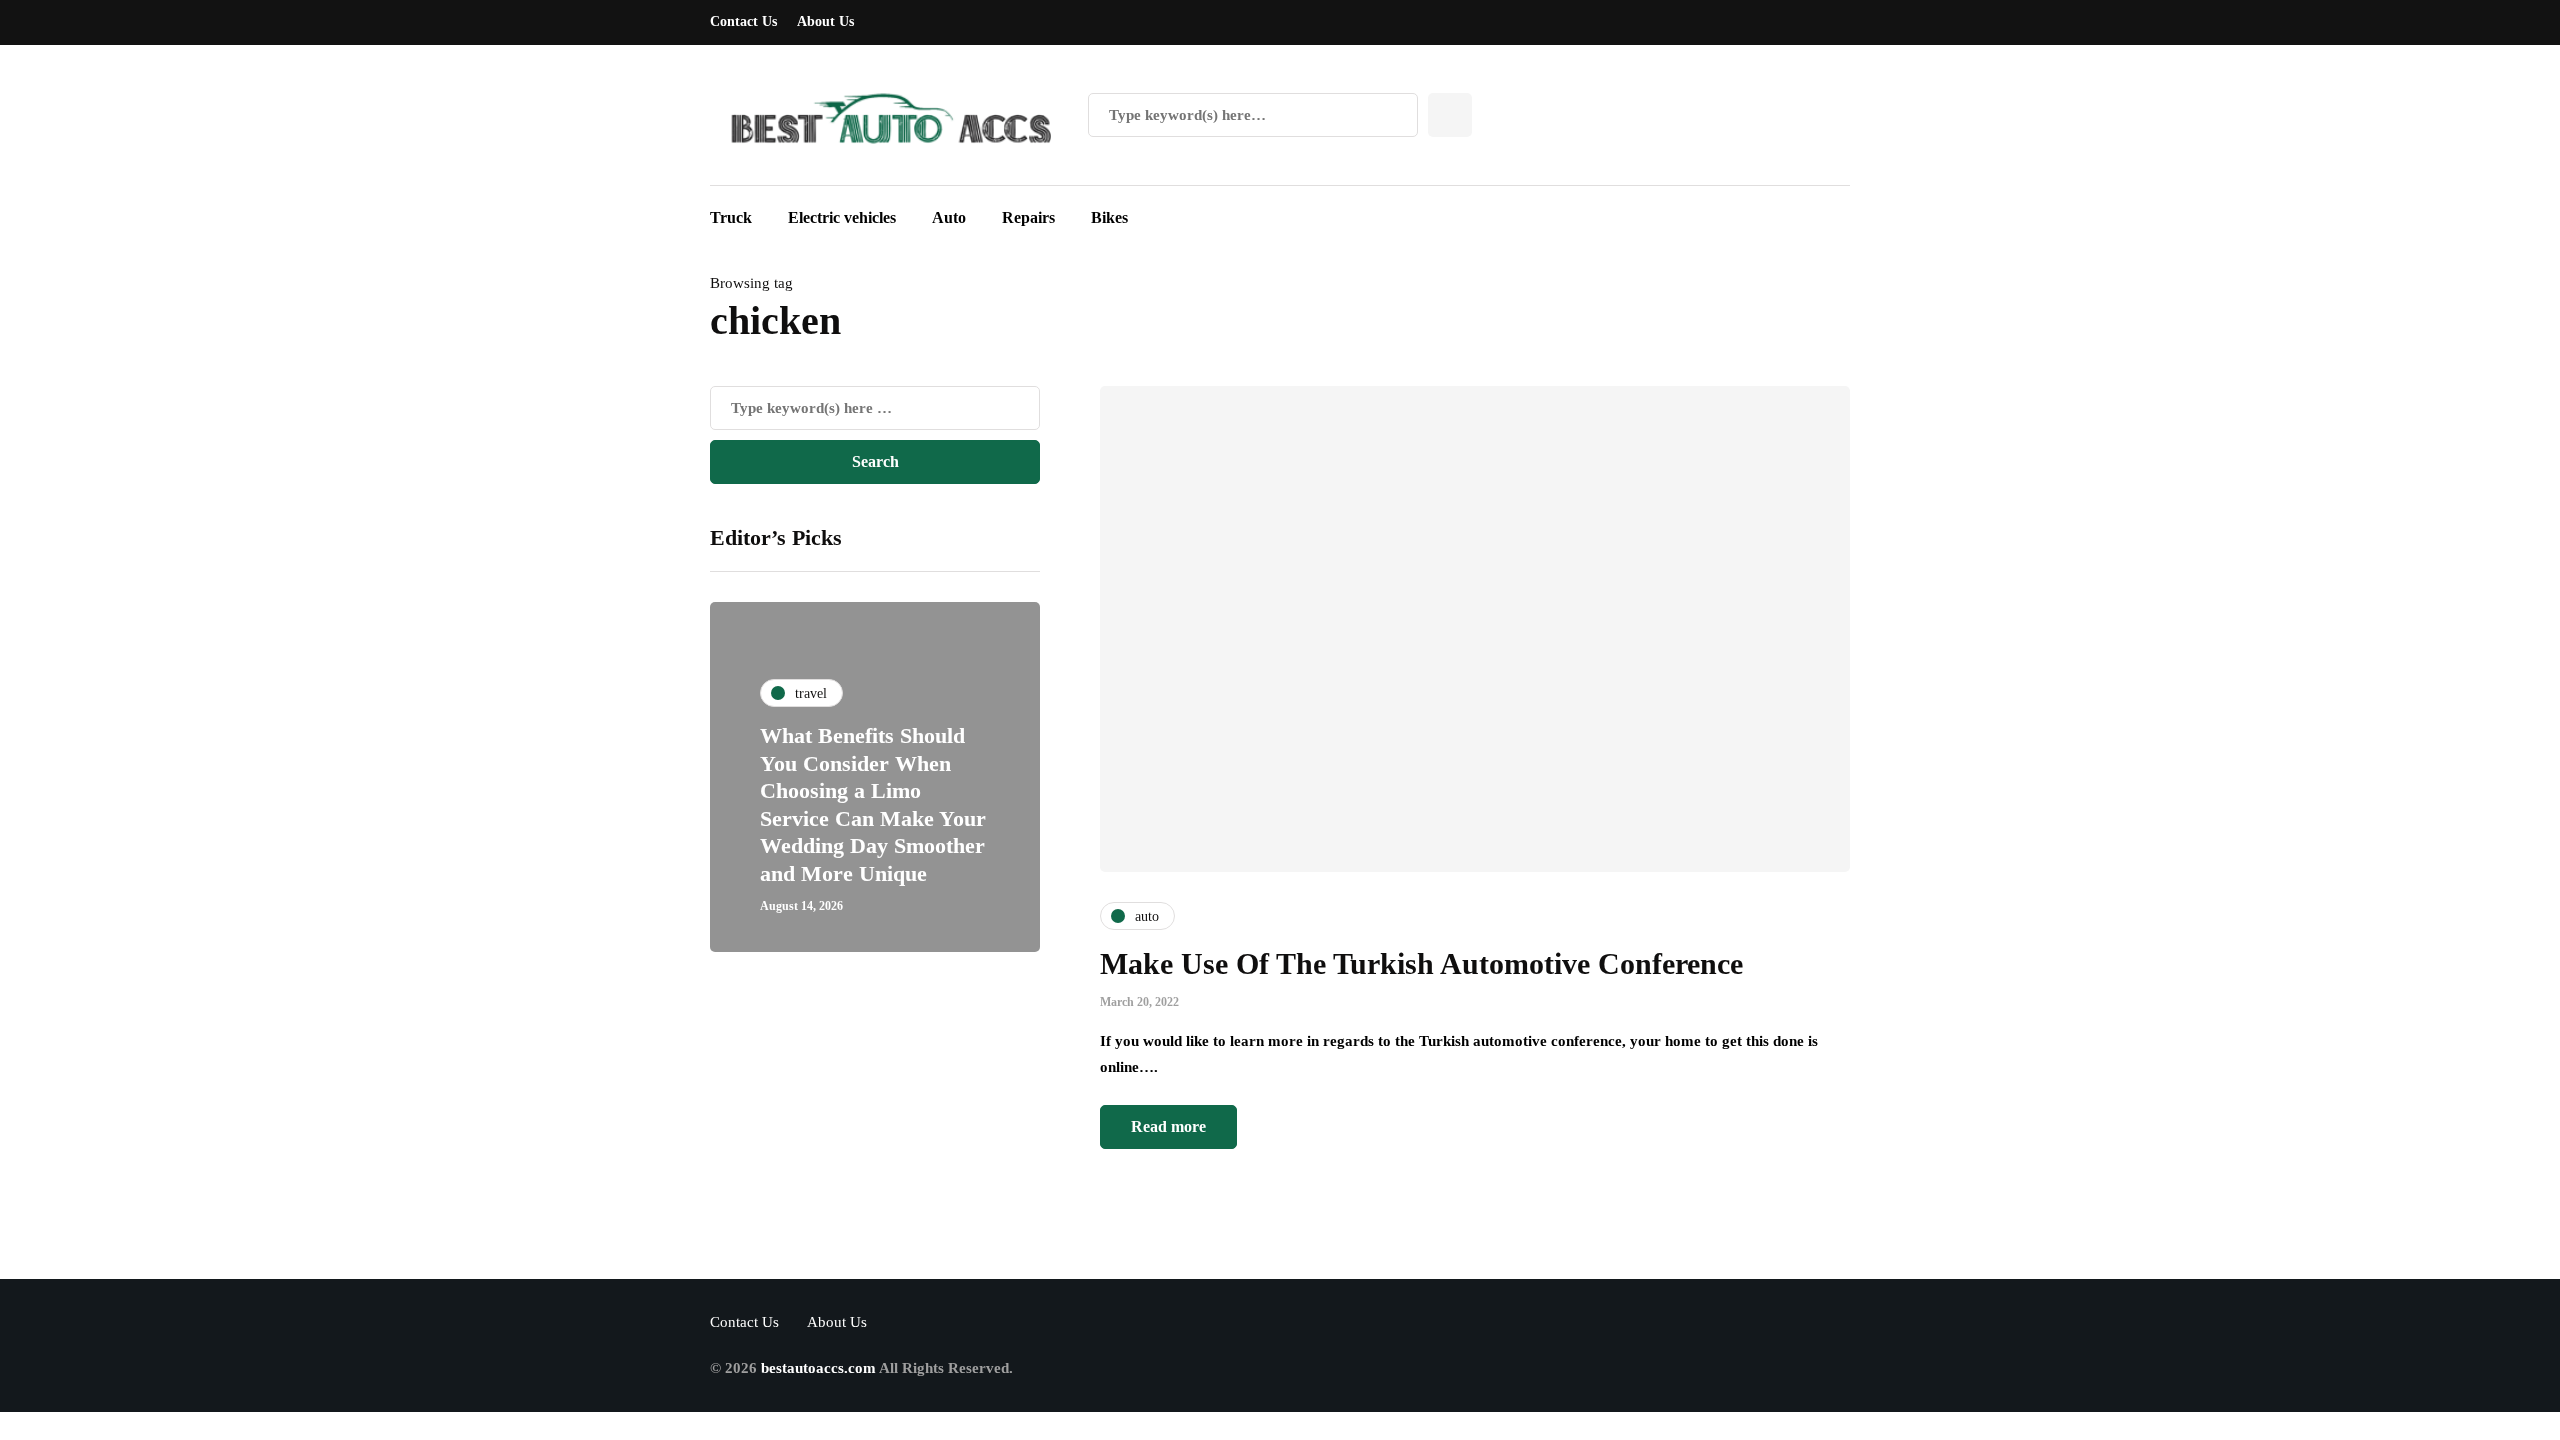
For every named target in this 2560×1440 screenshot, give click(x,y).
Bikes (1109, 217)
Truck (731, 217)
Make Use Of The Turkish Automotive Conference (1421, 963)
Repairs (1028, 217)
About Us (825, 21)
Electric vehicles (842, 217)
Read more (1168, 1126)
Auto (949, 217)
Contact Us (743, 21)
